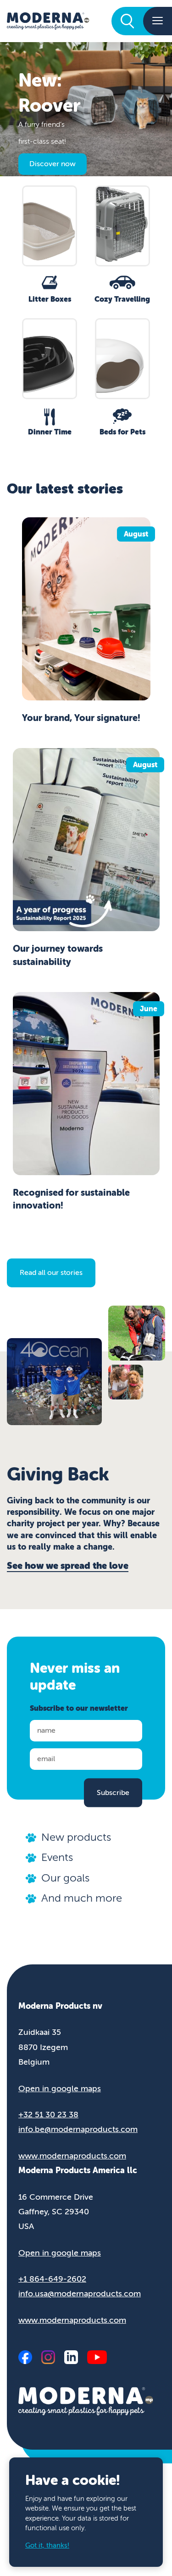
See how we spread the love (68, 1566)
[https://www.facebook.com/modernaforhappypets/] (25, 2357)
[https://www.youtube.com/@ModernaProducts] (97, 2357)
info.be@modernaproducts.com (78, 2129)
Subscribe (113, 1792)
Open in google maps (60, 2088)
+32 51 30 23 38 (48, 2115)
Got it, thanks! (47, 2546)
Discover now (53, 164)
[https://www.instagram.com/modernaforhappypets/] (48, 2357)
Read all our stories (51, 1273)
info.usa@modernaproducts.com (80, 2294)
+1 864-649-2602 (52, 2279)
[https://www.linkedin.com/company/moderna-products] (71, 2357)
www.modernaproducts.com (72, 2156)
